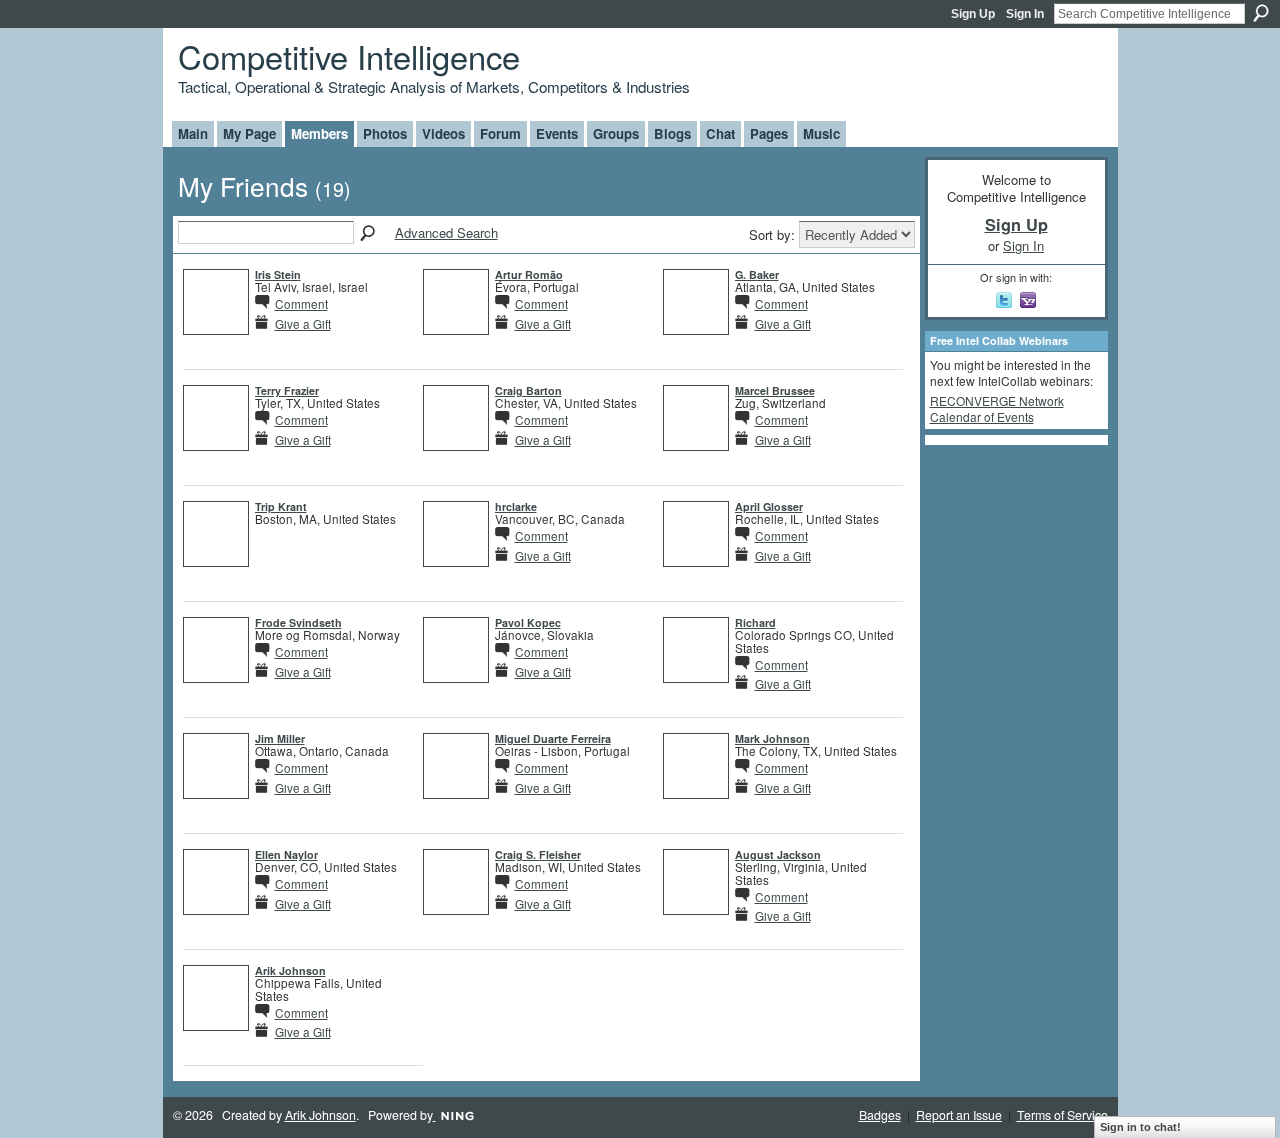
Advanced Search (446, 232)
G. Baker (757, 274)
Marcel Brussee (775, 390)
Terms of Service (1062, 1115)
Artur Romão (529, 274)
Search (1261, 13)
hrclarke (516, 506)
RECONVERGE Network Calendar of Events (997, 408)
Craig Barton (528, 390)
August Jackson (778, 854)
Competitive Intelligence (349, 55)
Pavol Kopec (528, 622)
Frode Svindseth (298, 622)
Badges (880, 1115)
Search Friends (369, 234)
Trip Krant (281, 506)
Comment (301, 303)
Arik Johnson (290, 970)
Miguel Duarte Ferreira (553, 738)
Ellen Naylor (286, 854)
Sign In (1025, 14)
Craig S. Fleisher (538, 854)
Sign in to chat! (1140, 1127)
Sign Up (973, 14)
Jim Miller (280, 738)
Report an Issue (959, 1115)
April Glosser (769, 506)
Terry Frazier (287, 390)
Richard (755, 622)
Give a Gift (303, 323)
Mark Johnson (772, 738)
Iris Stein (278, 274)
